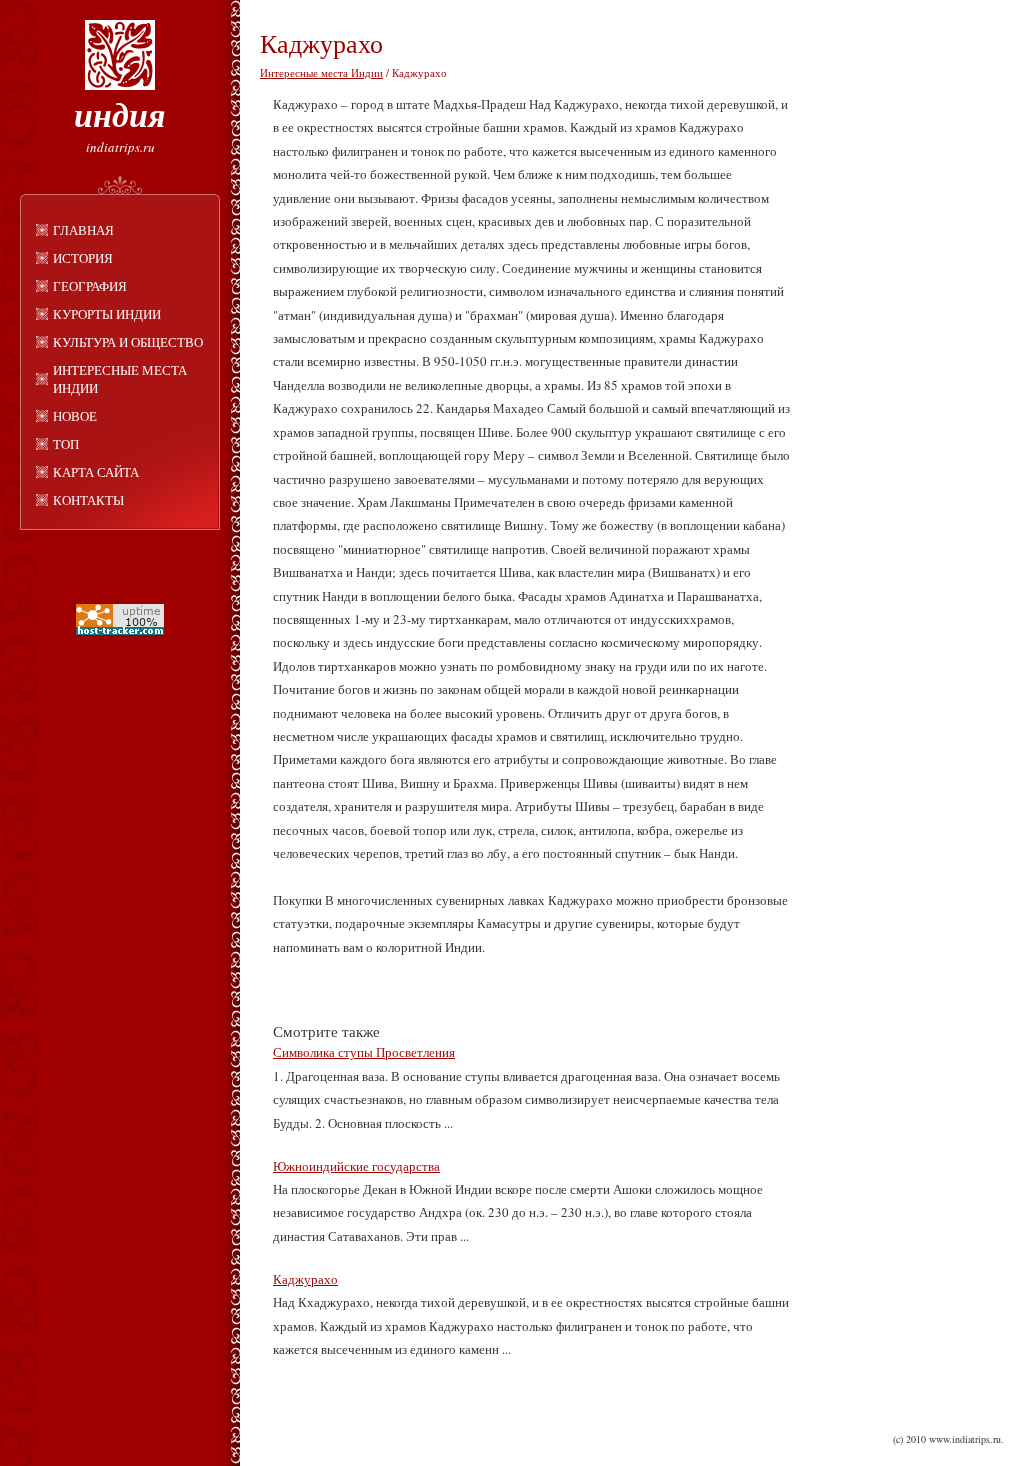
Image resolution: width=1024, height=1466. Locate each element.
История (83, 258)
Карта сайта (96, 472)
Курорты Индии (107, 314)
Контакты (88, 500)
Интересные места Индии (120, 379)
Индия (120, 114)
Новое (75, 416)
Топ (66, 444)
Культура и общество (128, 342)
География (90, 286)
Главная (83, 230)
